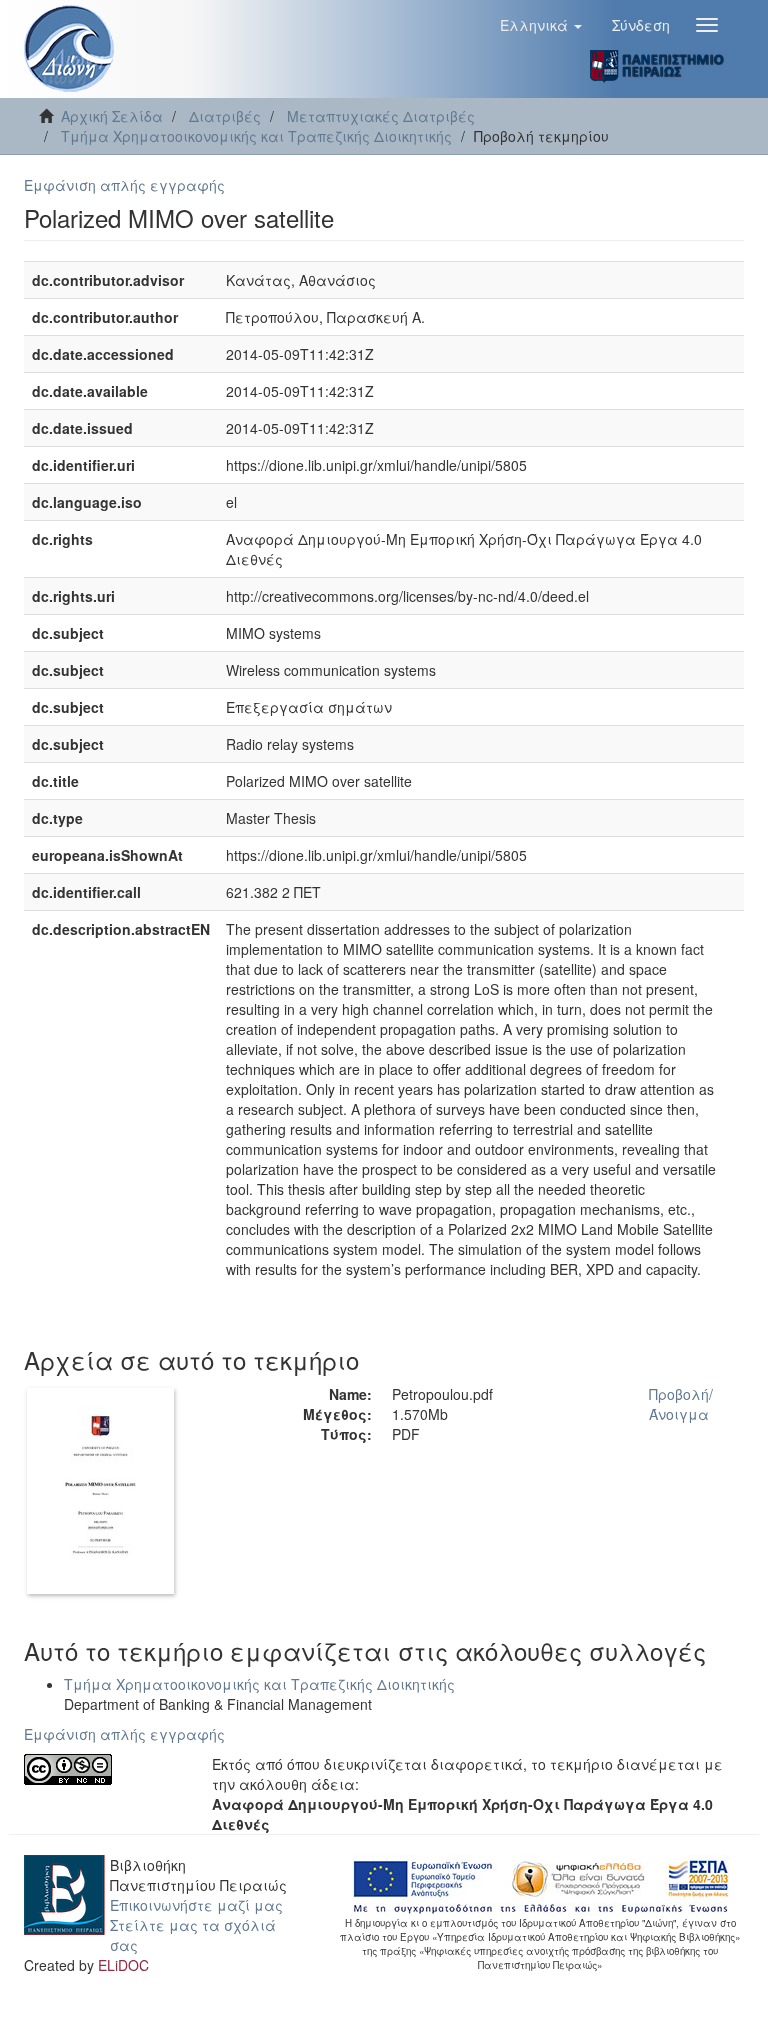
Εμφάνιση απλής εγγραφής (124, 185)
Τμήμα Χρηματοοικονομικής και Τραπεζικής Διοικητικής (256, 136)
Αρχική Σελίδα (112, 116)
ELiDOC (123, 1965)
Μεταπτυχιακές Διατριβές (381, 116)
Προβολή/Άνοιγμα (681, 1404)
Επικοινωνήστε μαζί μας (196, 1905)
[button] (541, 25)
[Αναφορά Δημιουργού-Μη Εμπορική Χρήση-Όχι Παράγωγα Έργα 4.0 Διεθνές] (103, 1769)
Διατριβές (225, 116)
